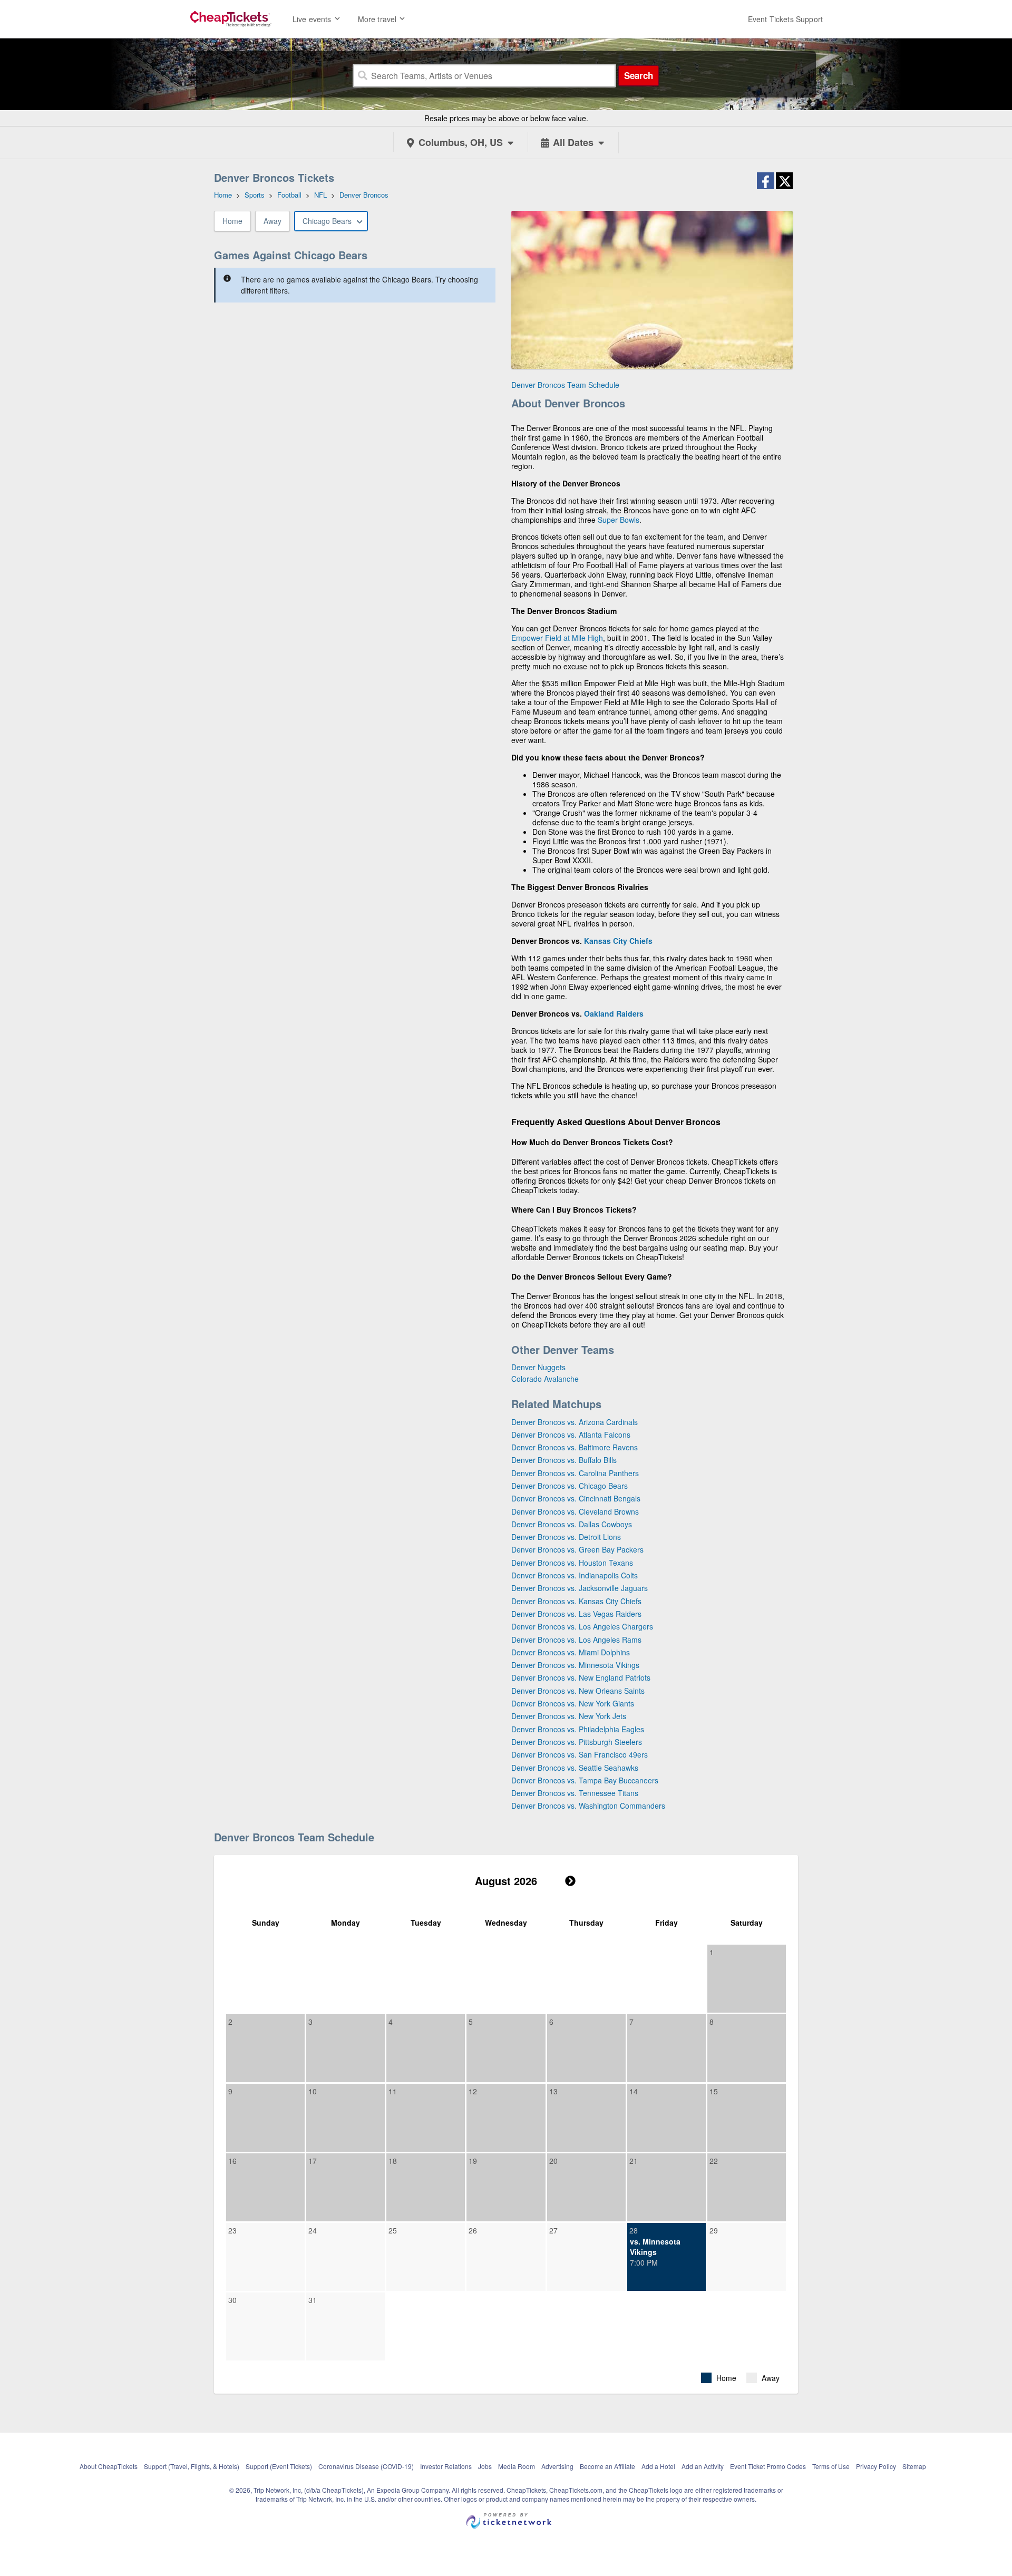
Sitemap (914, 2466)
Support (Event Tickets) (279, 2466)
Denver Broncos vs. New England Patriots (581, 1677)
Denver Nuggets (538, 1367)
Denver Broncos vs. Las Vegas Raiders (576, 1614)
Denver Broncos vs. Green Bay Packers (577, 1549)
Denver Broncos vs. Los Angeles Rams (576, 1640)
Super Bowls (619, 520)
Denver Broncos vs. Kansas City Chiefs (576, 1601)
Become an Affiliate (607, 2466)
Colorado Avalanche (545, 1379)
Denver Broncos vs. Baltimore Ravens (575, 1447)
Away (273, 221)
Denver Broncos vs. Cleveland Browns (575, 1511)
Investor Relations (446, 2466)
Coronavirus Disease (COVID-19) (366, 2466)
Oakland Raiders (614, 1013)
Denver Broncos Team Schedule (565, 385)
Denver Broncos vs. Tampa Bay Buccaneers (585, 1780)
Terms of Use (831, 2466)
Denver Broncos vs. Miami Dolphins (571, 1652)
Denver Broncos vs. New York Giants (573, 1703)
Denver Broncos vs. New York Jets (569, 1716)
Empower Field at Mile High (557, 638)
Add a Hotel (658, 2466)
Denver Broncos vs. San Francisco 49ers (580, 1754)
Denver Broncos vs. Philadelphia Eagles (578, 1729)
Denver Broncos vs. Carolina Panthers (575, 1473)
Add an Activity (703, 2466)
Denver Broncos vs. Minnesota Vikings (575, 1665)
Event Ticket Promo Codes (768, 2466)
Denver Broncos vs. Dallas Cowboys (572, 1524)
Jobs (485, 2466)
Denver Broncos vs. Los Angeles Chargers (582, 1626)
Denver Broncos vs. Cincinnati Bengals (576, 1498)
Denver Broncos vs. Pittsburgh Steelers (577, 1742)
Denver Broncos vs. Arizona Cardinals (575, 1422)
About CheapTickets (109, 2466)
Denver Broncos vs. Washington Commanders (588, 1806)
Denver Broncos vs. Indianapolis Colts (575, 1575)
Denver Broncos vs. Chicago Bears (570, 1486)
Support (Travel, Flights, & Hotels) (192, 2466)
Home (232, 221)
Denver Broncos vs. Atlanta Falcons (571, 1435)
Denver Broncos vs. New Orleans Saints (578, 1691)
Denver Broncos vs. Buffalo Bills (564, 1460)
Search (639, 75)
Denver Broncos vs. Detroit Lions (566, 1537)
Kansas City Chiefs (618, 941)
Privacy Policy (876, 2466)
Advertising (557, 2466)
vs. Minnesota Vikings (655, 2247)
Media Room (517, 2466)
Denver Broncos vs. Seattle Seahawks (575, 1768)
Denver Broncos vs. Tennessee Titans (575, 1793)
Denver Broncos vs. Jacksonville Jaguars (580, 1588)
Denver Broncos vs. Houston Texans (572, 1563)
